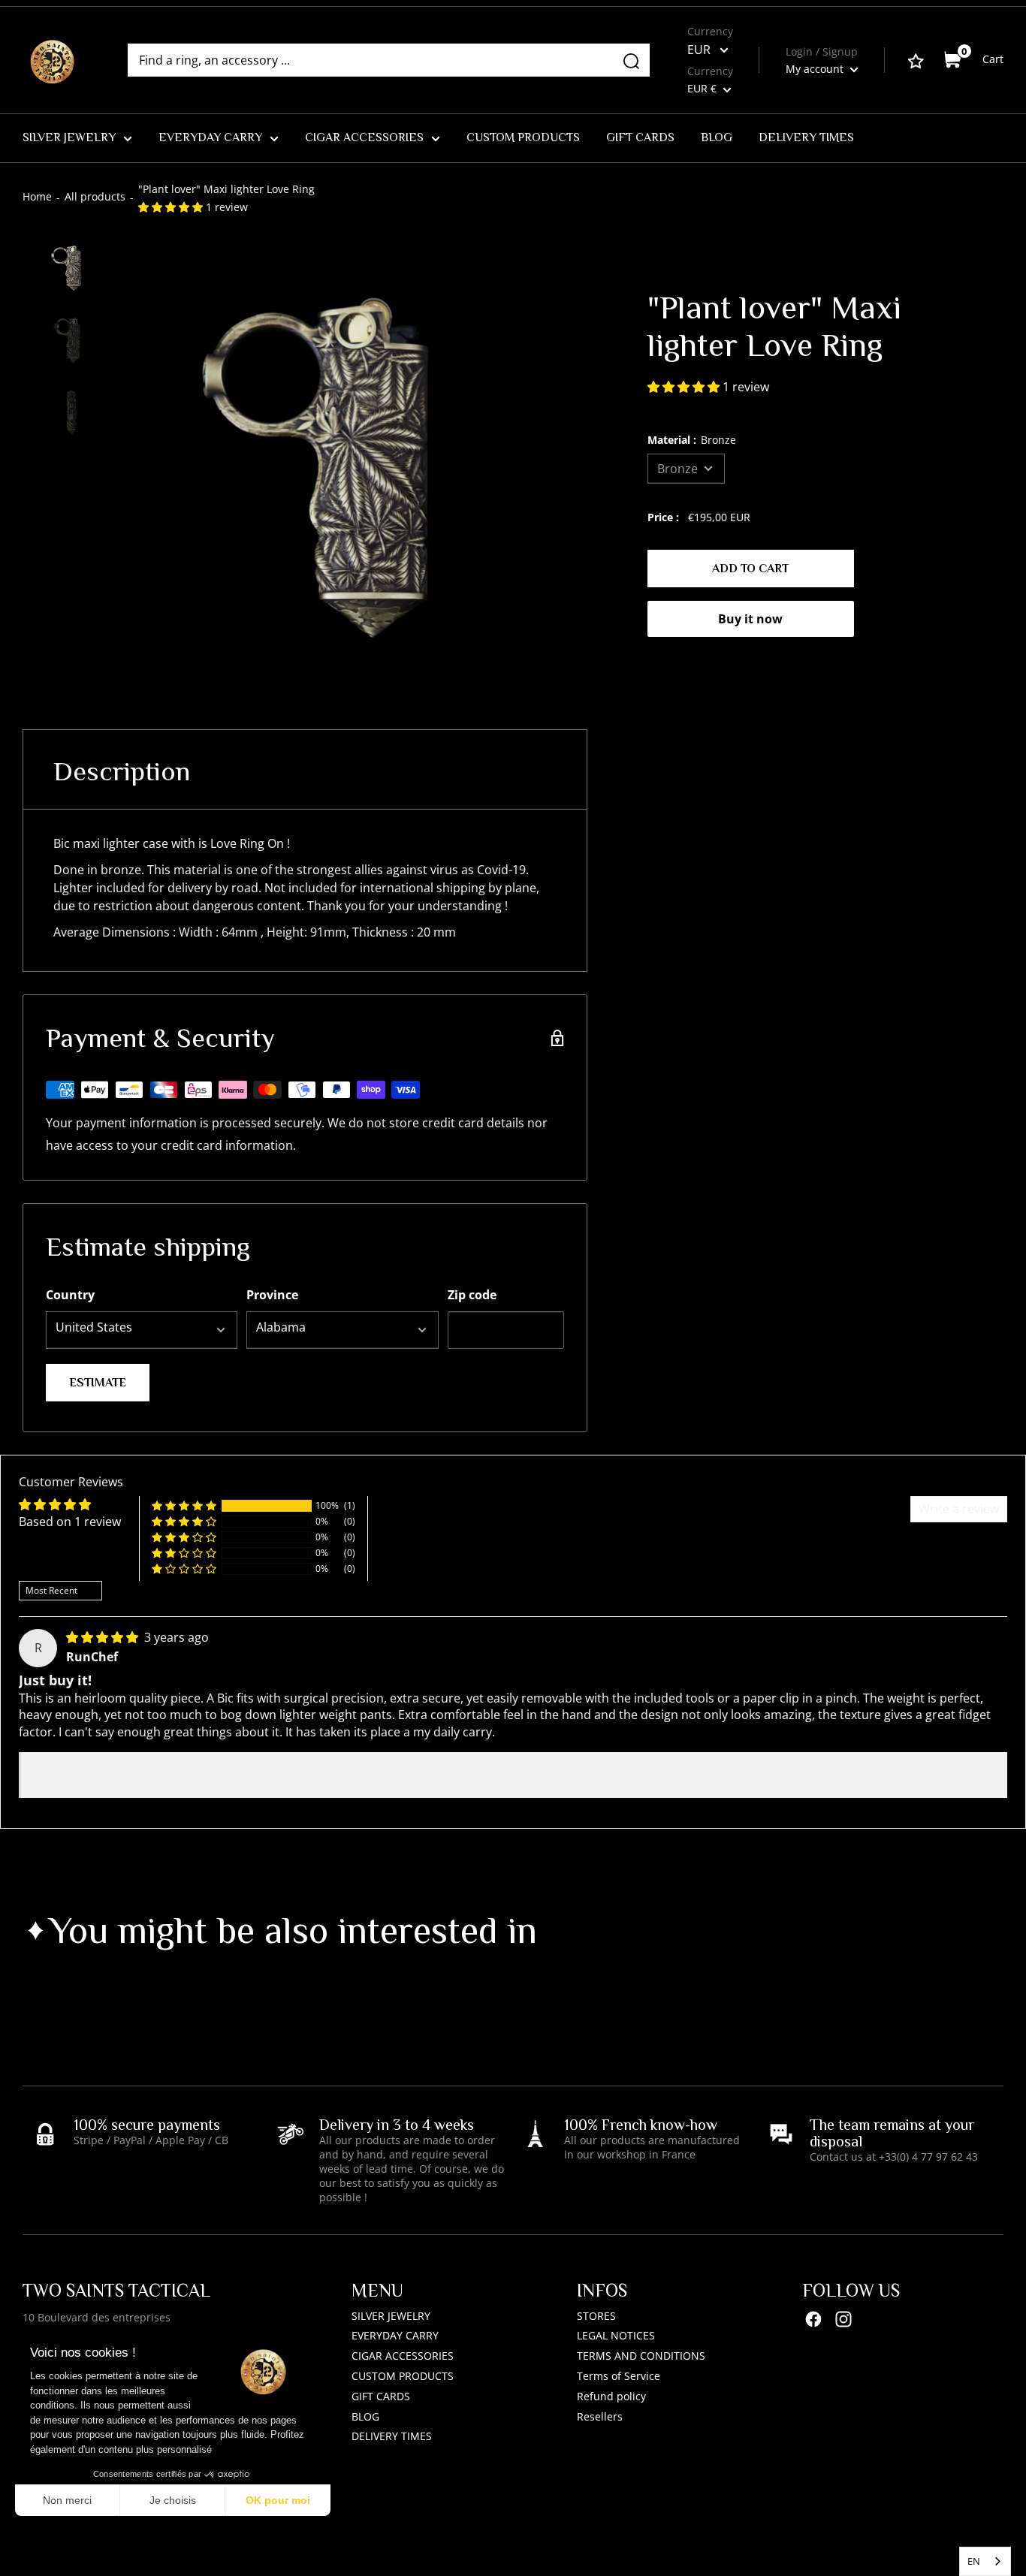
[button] (172, 207)
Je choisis (173, 2500)
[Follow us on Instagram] (843, 2320)
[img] (104, 1637)
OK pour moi (278, 2500)
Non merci (67, 2500)
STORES (596, 2316)
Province (272, 1295)
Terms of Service (619, 2376)
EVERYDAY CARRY (210, 137)
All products (95, 196)
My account (816, 69)
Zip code (472, 1295)
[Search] (631, 60)
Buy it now (750, 619)
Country (70, 1295)
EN (974, 2561)
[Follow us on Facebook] (813, 2320)
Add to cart (750, 569)
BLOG (717, 137)
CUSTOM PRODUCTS (523, 137)
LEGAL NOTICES (616, 2335)
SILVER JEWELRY (69, 137)
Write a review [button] (959, 1509)
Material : (692, 440)
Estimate (98, 1383)
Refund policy (611, 2396)
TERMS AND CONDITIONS (641, 2356)
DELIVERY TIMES (806, 137)
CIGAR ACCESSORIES (364, 137)
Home (37, 196)
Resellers (600, 2416)
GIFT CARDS (640, 137)
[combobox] (985, 2561)
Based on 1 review (70, 1522)
